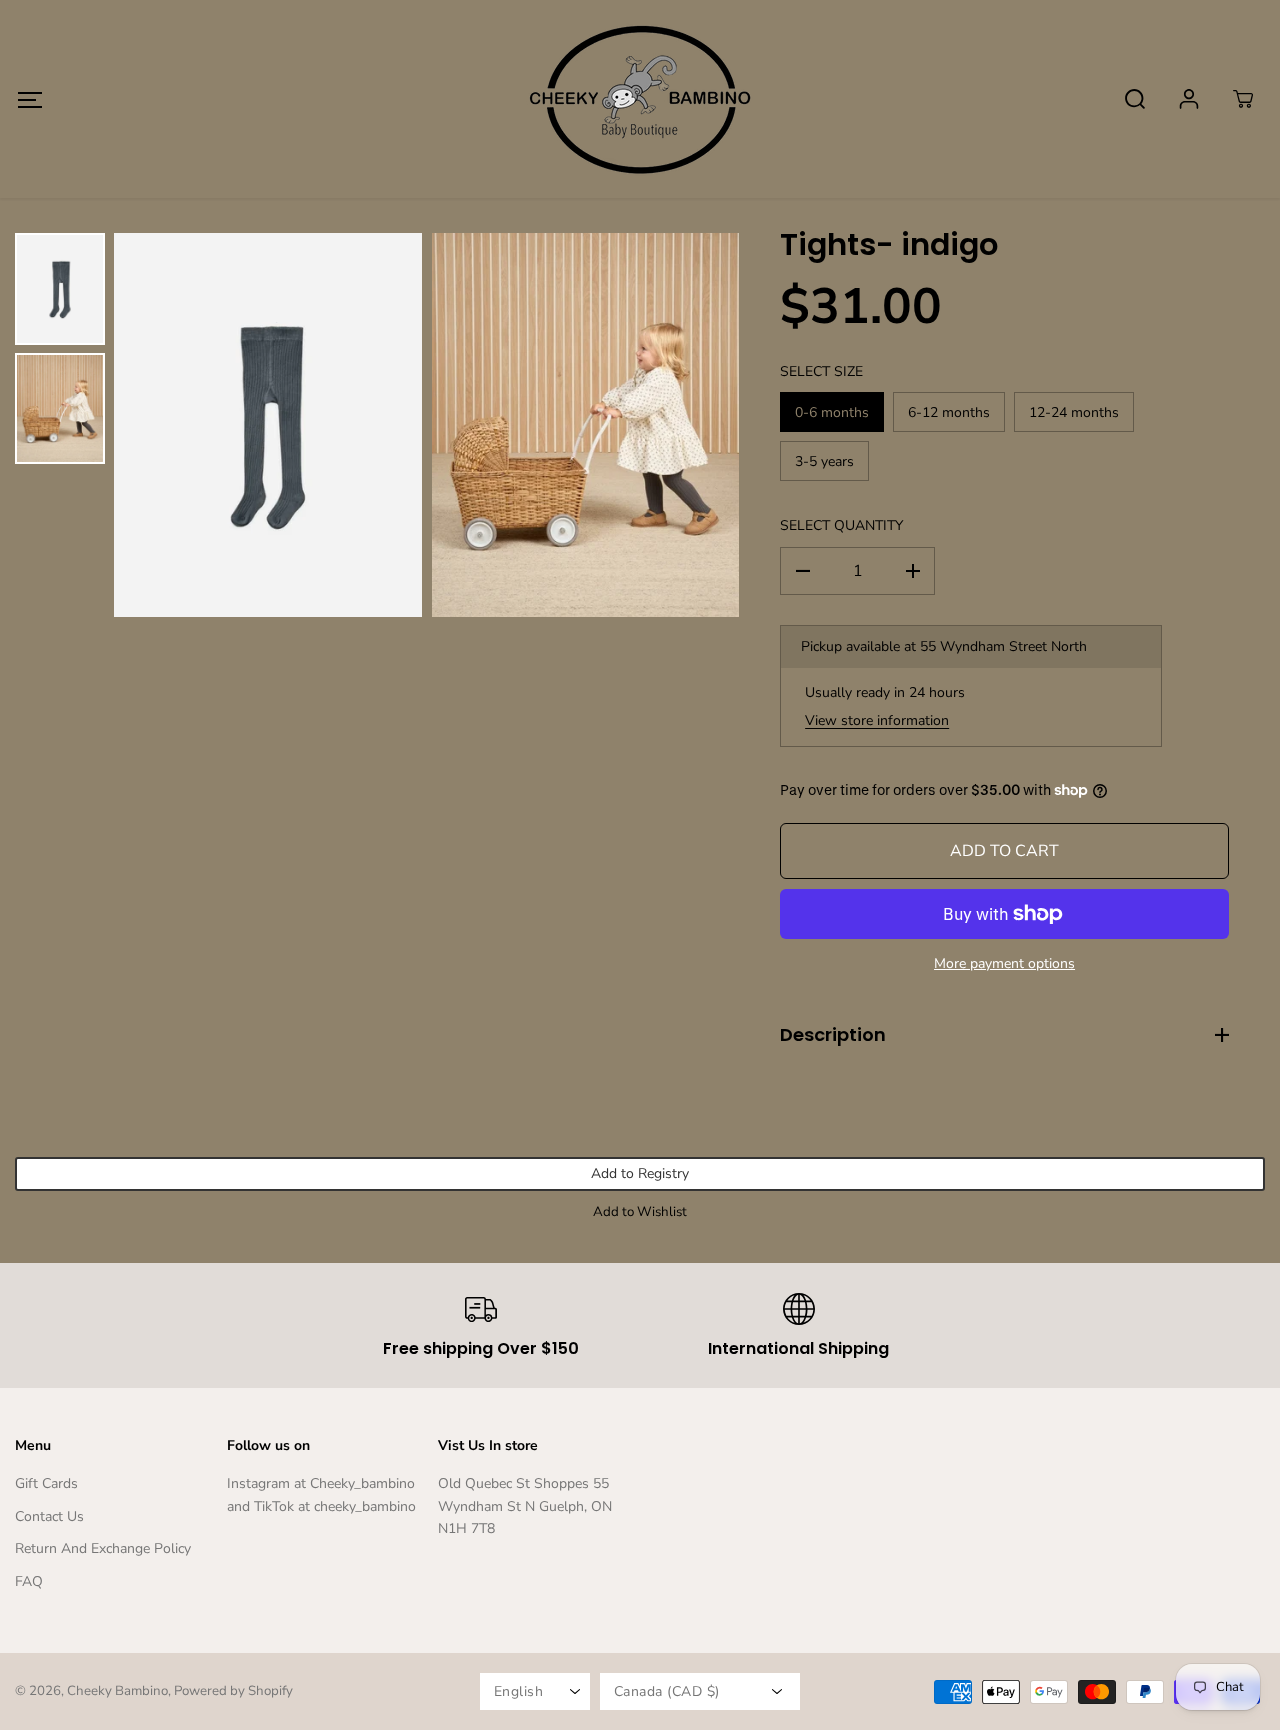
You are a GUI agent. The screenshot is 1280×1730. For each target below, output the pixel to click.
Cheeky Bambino (117, 1691)
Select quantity (841, 525)
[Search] (1135, 99)
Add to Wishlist (640, 1212)
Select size (821, 371)
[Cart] (1243, 99)
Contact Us (49, 1516)
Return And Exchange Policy (103, 1548)
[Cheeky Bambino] (640, 99)
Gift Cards (46, 1483)
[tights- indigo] (268, 425)
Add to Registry (640, 1173)
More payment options (1004, 963)
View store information (877, 720)
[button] (29, 99)
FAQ (29, 1581)
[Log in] (1189, 99)
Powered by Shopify (233, 1691)
